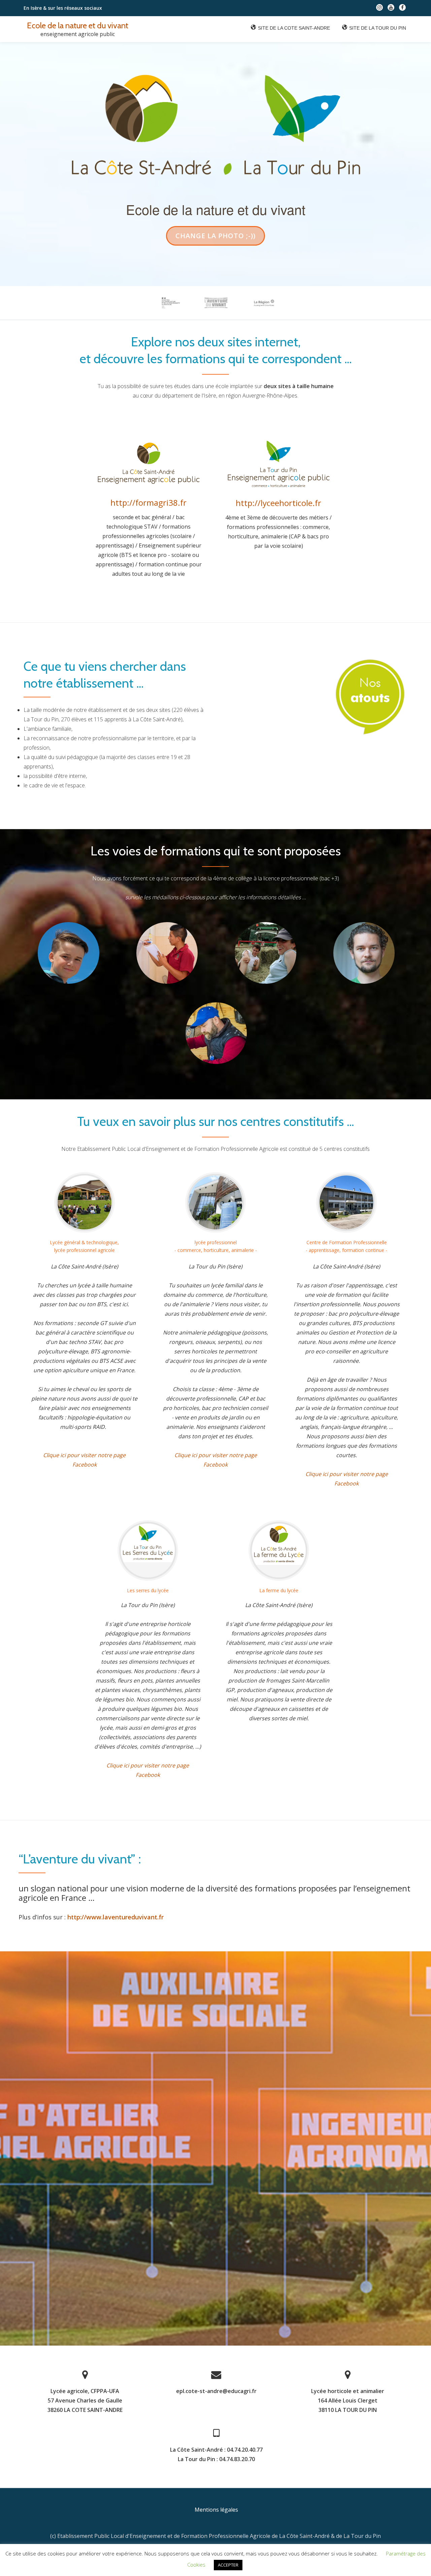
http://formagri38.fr (148, 502)
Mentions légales (216, 2510)
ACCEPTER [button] (228, 2565)
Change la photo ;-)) (215, 238)
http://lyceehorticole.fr (278, 503)
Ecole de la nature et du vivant (78, 25)
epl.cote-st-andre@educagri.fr (216, 2391)
